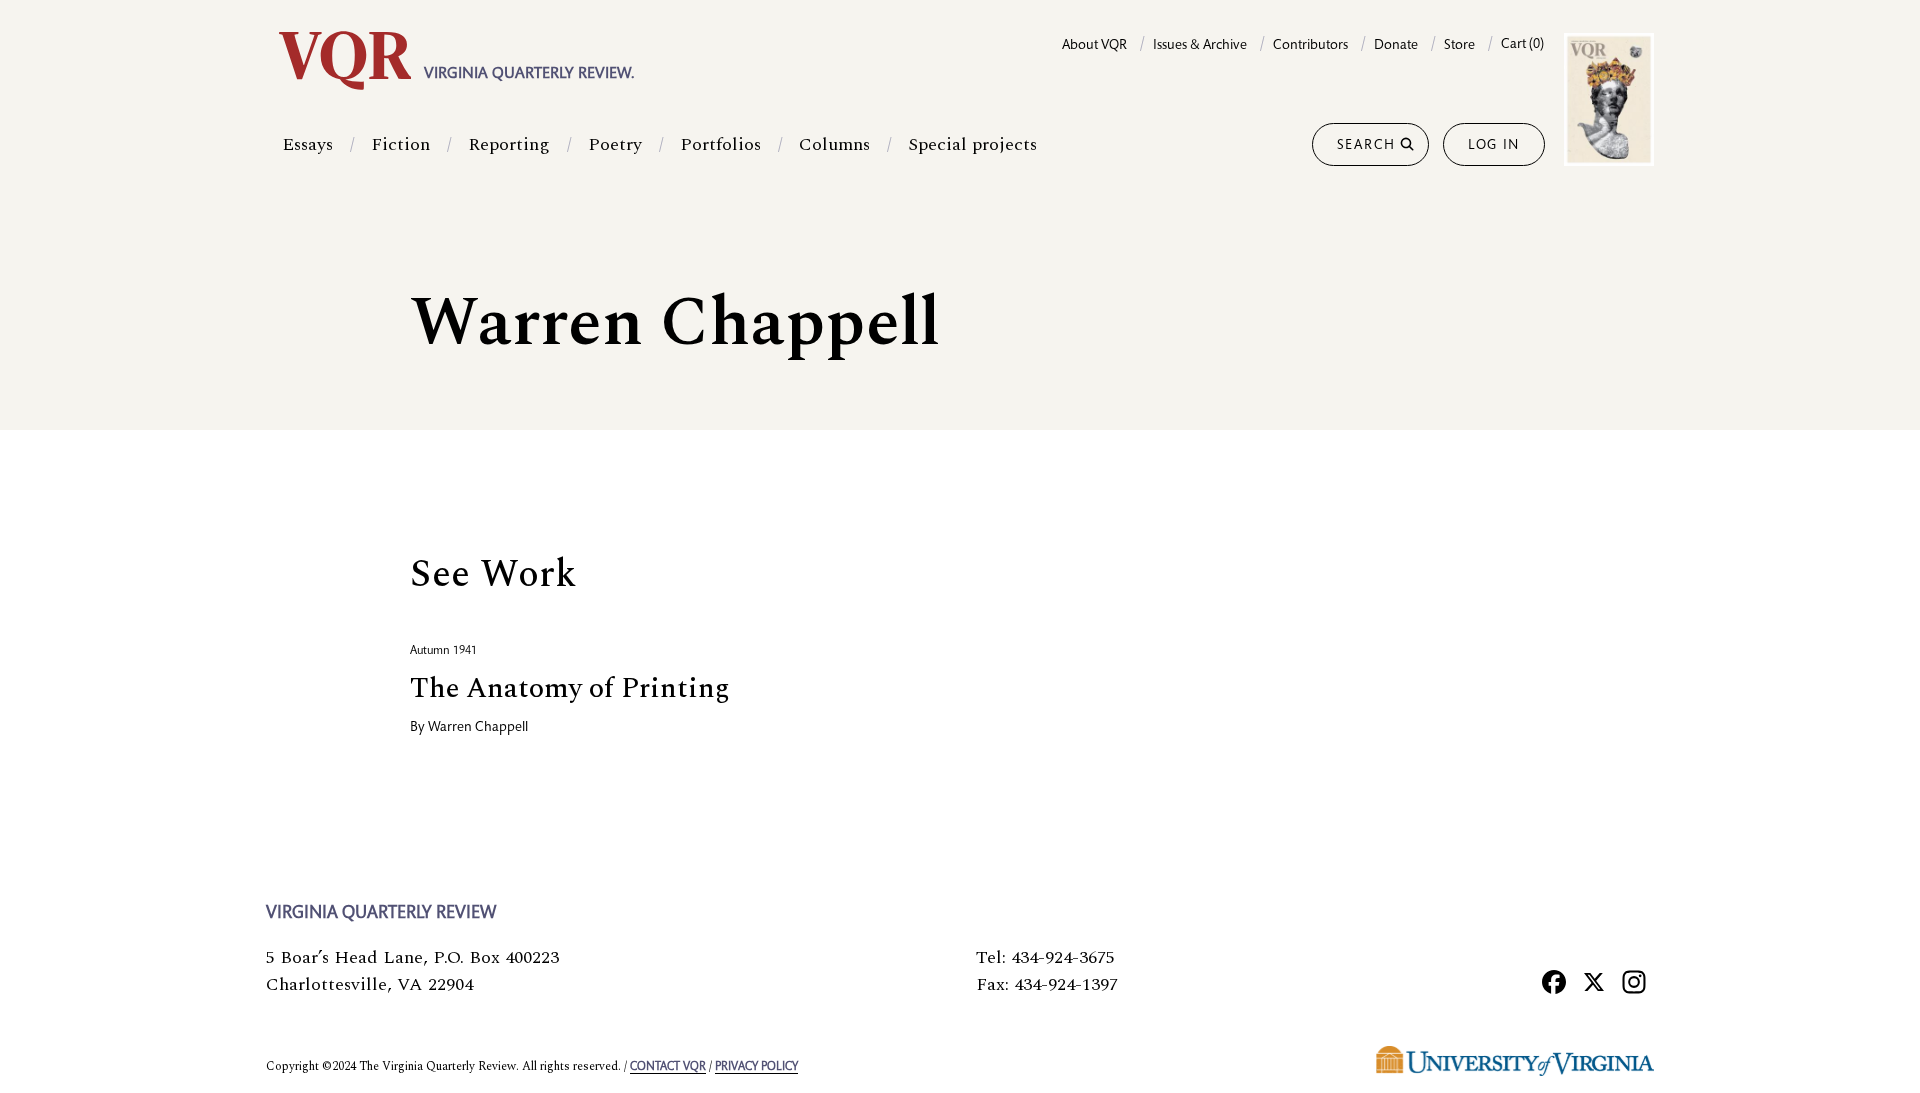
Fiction (400, 144)
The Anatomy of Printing (570, 688)
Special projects (972, 144)
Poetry (615, 144)
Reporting (509, 144)
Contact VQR (668, 1067)
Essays (307, 144)
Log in (1494, 146)
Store (1459, 46)
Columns (834, 144)
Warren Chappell (478, 728)
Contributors (1310, 46)
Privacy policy (756, 1067)
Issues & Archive (1200, 46)
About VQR (1094, 46)
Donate (1396, 46)
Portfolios (720, 144)
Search (1366, 146)
